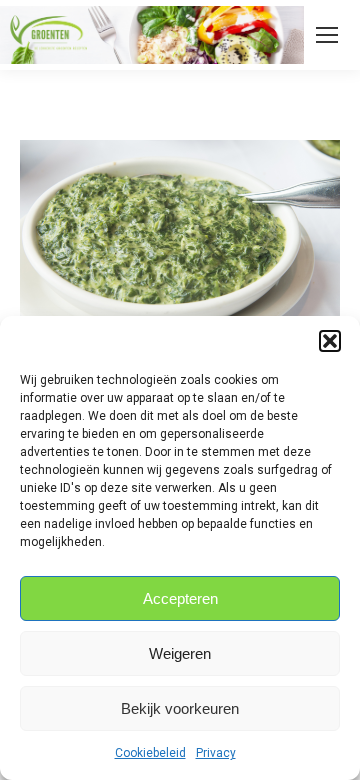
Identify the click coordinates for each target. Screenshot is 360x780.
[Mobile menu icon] (327, 35)
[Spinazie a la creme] (180, 247)
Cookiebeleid (150, 753)
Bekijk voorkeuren (180, 708)
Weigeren (180, 653)
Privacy (216, 753)
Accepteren (180, 598)
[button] (330, 341)
